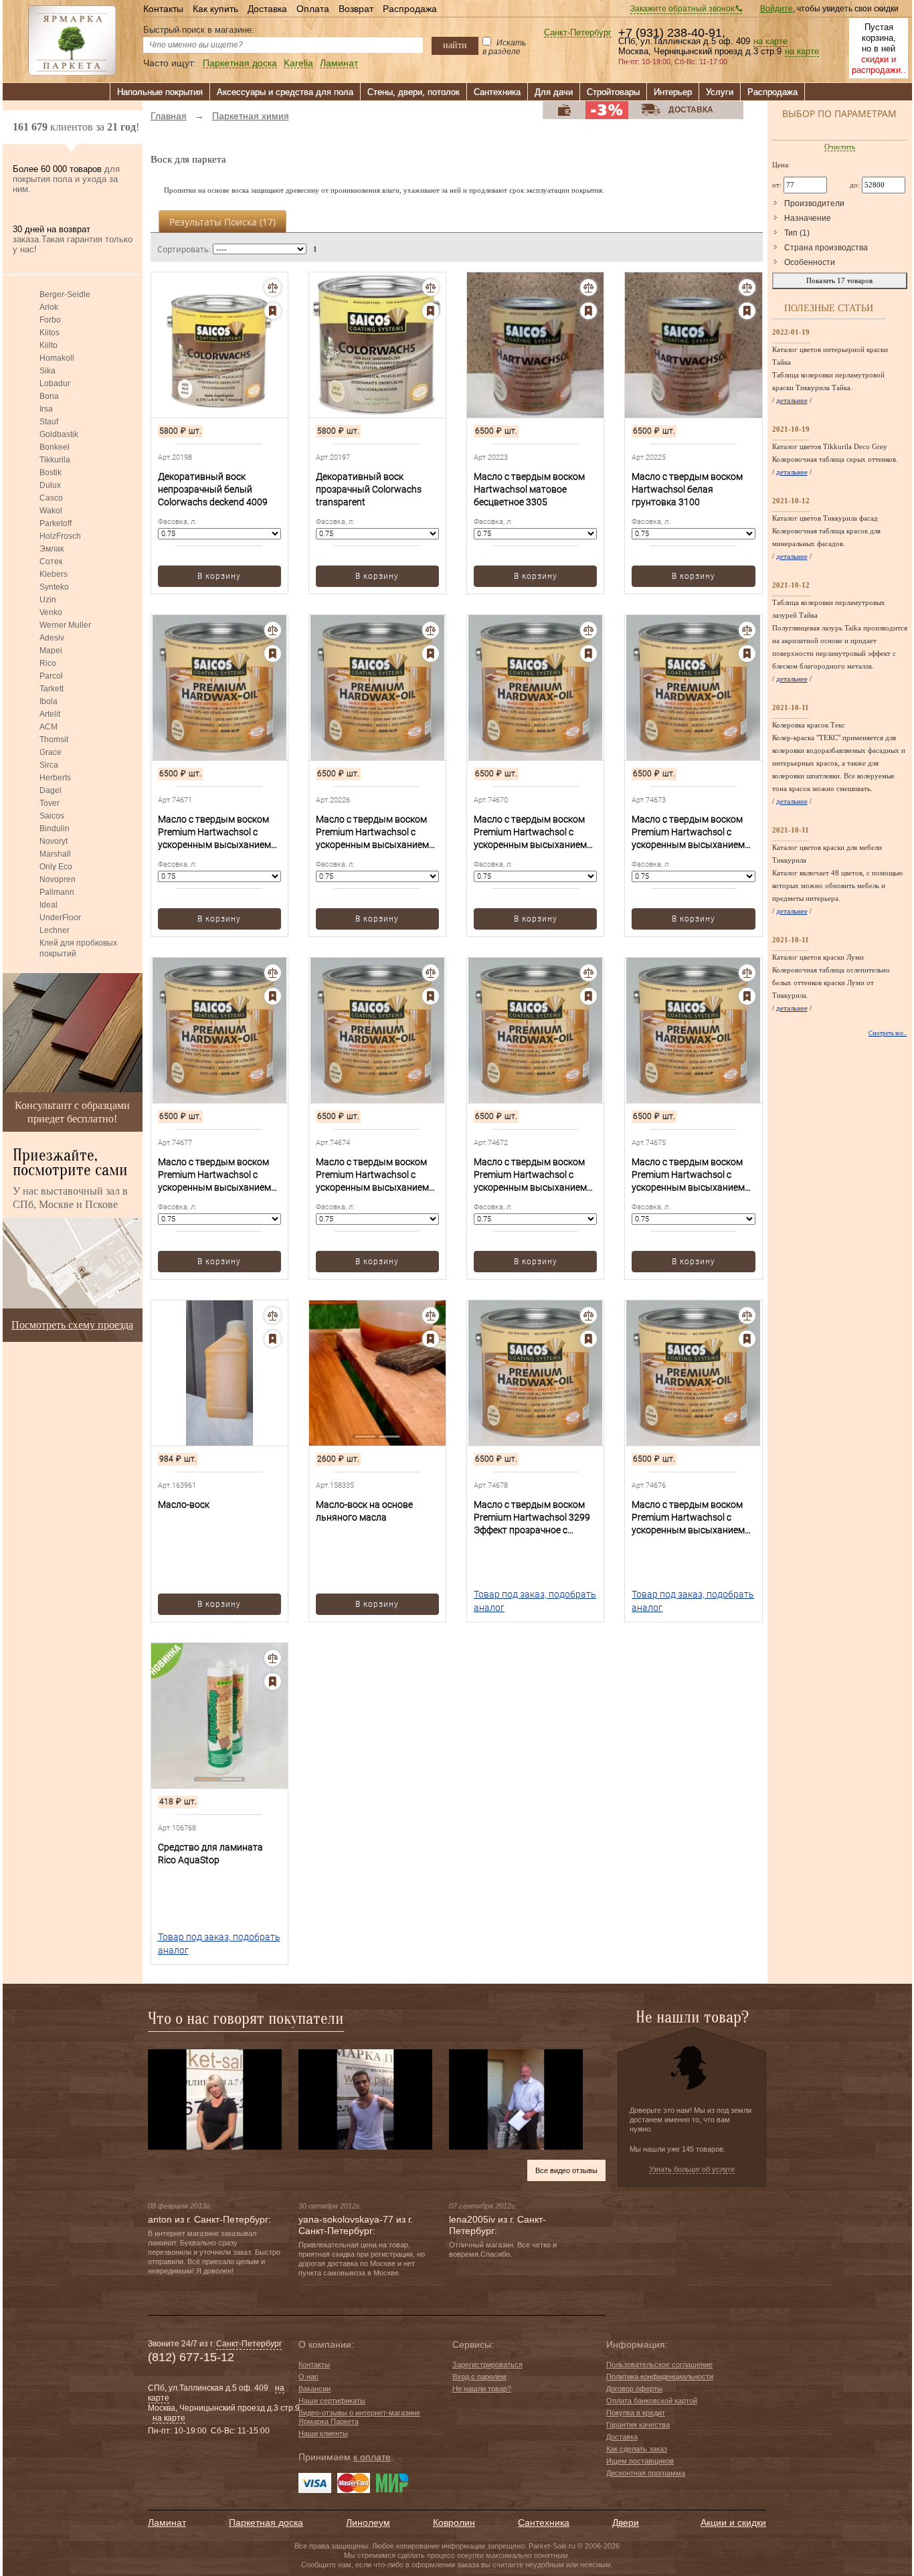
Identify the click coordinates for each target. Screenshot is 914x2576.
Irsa (46, 409)
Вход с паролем (479, 2377)
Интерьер (673, 92)
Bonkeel (55, 447)
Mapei (51, 651)
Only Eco (56, 867)
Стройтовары (613, 92)
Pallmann (57, 892)
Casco (51, 498)
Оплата (313, 9)
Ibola (49, 701)
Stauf (49, 422)
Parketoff (56, 523)
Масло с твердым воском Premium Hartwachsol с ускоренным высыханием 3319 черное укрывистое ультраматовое (214, 1175)
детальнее (792, 400)
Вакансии (314, 2389)
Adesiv (52, 638)
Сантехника (497, 92)
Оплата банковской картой (652, 2401)
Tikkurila (55, 460)
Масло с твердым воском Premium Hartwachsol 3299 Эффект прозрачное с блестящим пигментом (532, 1518)
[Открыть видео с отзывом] (215, 2099)
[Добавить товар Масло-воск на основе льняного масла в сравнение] (431, 1315)
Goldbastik (59, 434)
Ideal (49, 905)
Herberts (55, 778)
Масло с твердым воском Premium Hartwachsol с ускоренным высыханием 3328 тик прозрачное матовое (372, 1175)
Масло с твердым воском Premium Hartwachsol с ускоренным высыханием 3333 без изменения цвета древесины (531, 1175)
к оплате (372, 2457)
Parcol (51, 676)
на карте (770, 41)
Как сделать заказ (637, 2449)
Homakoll (57, 358)
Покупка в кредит (636, 2413)
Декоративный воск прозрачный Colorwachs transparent (369, 489)
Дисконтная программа (646, 2473)
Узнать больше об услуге (692, 2169)
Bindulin (55, 829)
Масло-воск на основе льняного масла (364, 1511)
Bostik (51, 473)
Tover (50, 803)
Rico (48, 663)
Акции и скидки (733, 2522)
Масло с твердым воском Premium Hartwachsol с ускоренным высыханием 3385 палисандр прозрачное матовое (688, 1518)
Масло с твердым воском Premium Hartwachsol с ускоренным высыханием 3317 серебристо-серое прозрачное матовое (688, 833)
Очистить (840, 147)
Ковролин (454, 2522)
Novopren (58, 879)
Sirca (49, 765)
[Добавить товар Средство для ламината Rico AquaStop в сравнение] (273, 1658)
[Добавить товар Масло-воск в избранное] (273, 1339)
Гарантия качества (638, 2425)
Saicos (52, 816)
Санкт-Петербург (578, 33)
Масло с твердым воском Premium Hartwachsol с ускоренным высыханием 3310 (530, 833)
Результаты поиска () (222, 222)
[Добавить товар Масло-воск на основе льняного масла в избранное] (431, 1339)
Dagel (51, 790)
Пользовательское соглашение (659, 2365)
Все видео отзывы (566, 2170)
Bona (49, 396)
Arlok (49, 307)
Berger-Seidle (65, 294)
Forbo (50, 320)
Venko (51, 612)
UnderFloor (60, 918)
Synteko (54, 587)
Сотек (51, 562)
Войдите (776, 9)
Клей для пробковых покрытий (78, 948)
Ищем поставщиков (640, 2461)
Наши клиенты (323, 2433)
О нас (308, 2377)
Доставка (267, 9)
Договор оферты (634, 2389)
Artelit (50, 714)
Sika (48, 371)
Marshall (55, 854)
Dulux (50, 485)
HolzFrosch (60, 536)
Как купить (215, 9)
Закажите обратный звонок (683, 9)
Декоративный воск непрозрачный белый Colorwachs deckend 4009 (213, 489)
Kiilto (49, 345)
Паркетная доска (240, 63)
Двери (626, 2522)
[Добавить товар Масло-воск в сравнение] (273, 1315)
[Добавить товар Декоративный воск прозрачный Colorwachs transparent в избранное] (431, 311)
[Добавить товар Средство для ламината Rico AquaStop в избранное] (273, 1682)
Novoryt (54, 841)
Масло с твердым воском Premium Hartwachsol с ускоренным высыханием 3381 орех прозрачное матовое (688, 1175)
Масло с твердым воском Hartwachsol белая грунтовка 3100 (687, 489)
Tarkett (52, 689)
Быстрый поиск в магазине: (199, 30)
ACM (49, 727)
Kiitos (50, 333)
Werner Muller (65, 625)
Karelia (298, 63)
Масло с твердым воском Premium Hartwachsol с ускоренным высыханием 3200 (372, 833)
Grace (51, 752)
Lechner (55, 930)
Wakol (51, 511)
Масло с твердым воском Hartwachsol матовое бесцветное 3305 (529, 489)
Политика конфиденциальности (660, 2377)
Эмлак (52, 549)
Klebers (54, 574)
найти (455, 45)
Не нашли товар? (482, 2389)
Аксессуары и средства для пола (285, 92)
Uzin (48, 600)
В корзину (219, 576)
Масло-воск (184, 1505)
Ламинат (339, 63)
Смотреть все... (888, 1033)
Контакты (163, 9)
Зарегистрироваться (487, 2365)
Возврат (356, 9)
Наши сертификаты (332, 2401)
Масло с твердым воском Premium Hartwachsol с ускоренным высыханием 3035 (214, 833)
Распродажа (410, 9)
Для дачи (554, 92)
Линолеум (368, 2522)
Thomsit (54, 740)
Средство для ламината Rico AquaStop (210, 1854)
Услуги (720, 92)
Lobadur (55, 383)
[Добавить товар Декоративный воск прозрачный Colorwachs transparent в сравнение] (431, 287)
